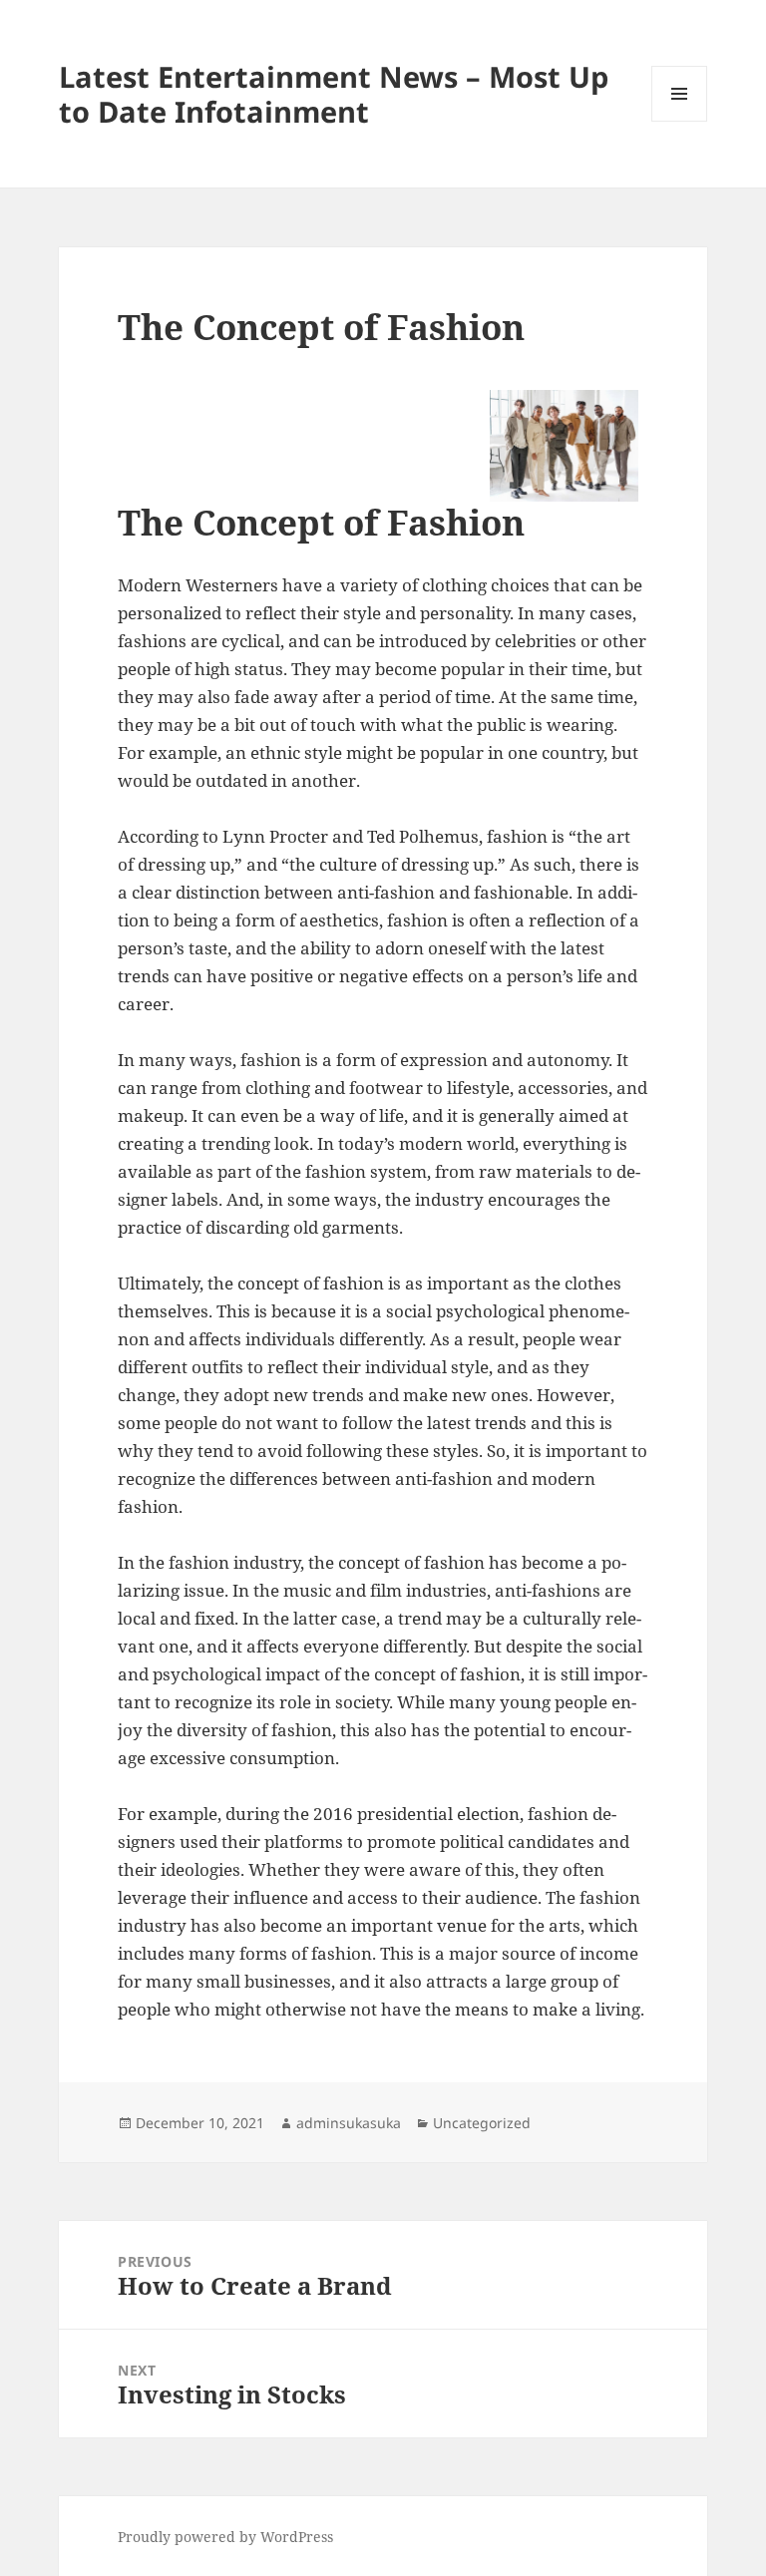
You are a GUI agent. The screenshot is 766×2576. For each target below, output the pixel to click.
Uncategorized (482, 2123)
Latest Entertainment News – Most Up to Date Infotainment (334, 94)
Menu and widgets (680, 121)
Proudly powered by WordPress (225, 2537)
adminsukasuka (349, 2123)
